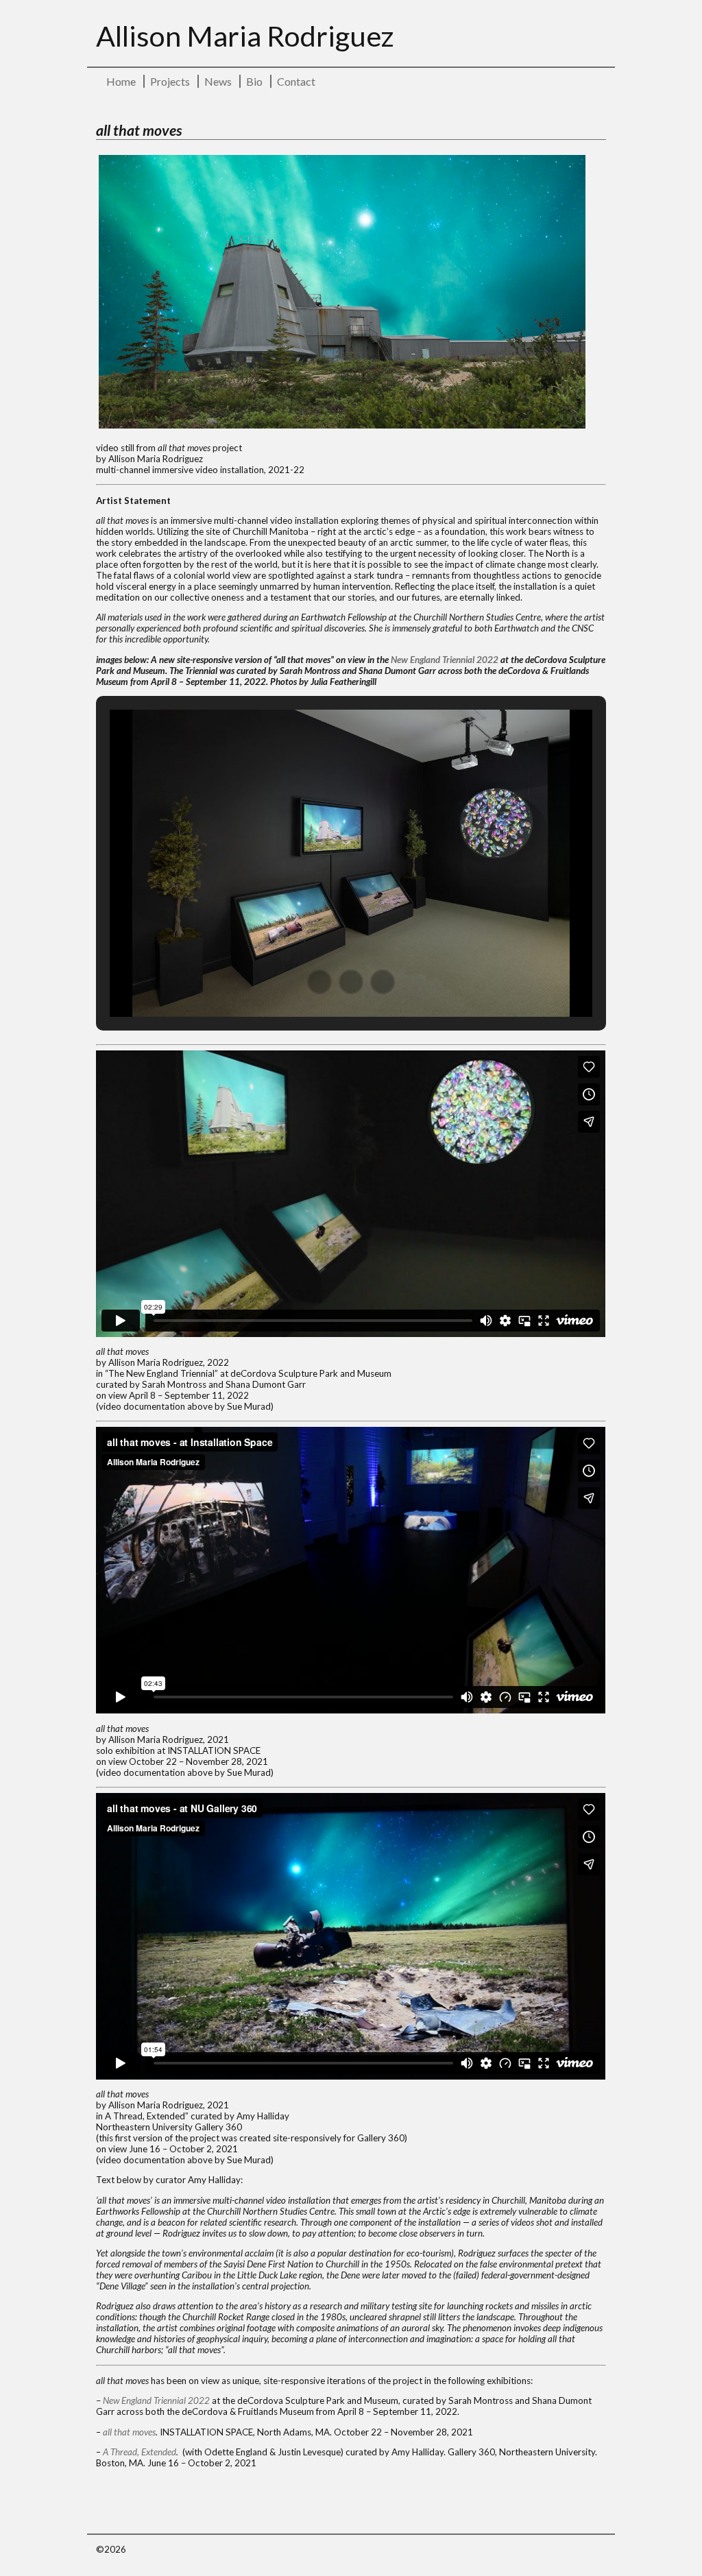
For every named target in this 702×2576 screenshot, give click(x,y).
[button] (319, 982)
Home (121, 81)
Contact (296, 81)
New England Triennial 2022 (445, 660)
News (218, 81)
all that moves (129, 2432)
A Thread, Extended (140, 2452)
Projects (170, 81)
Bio (254, 81)
